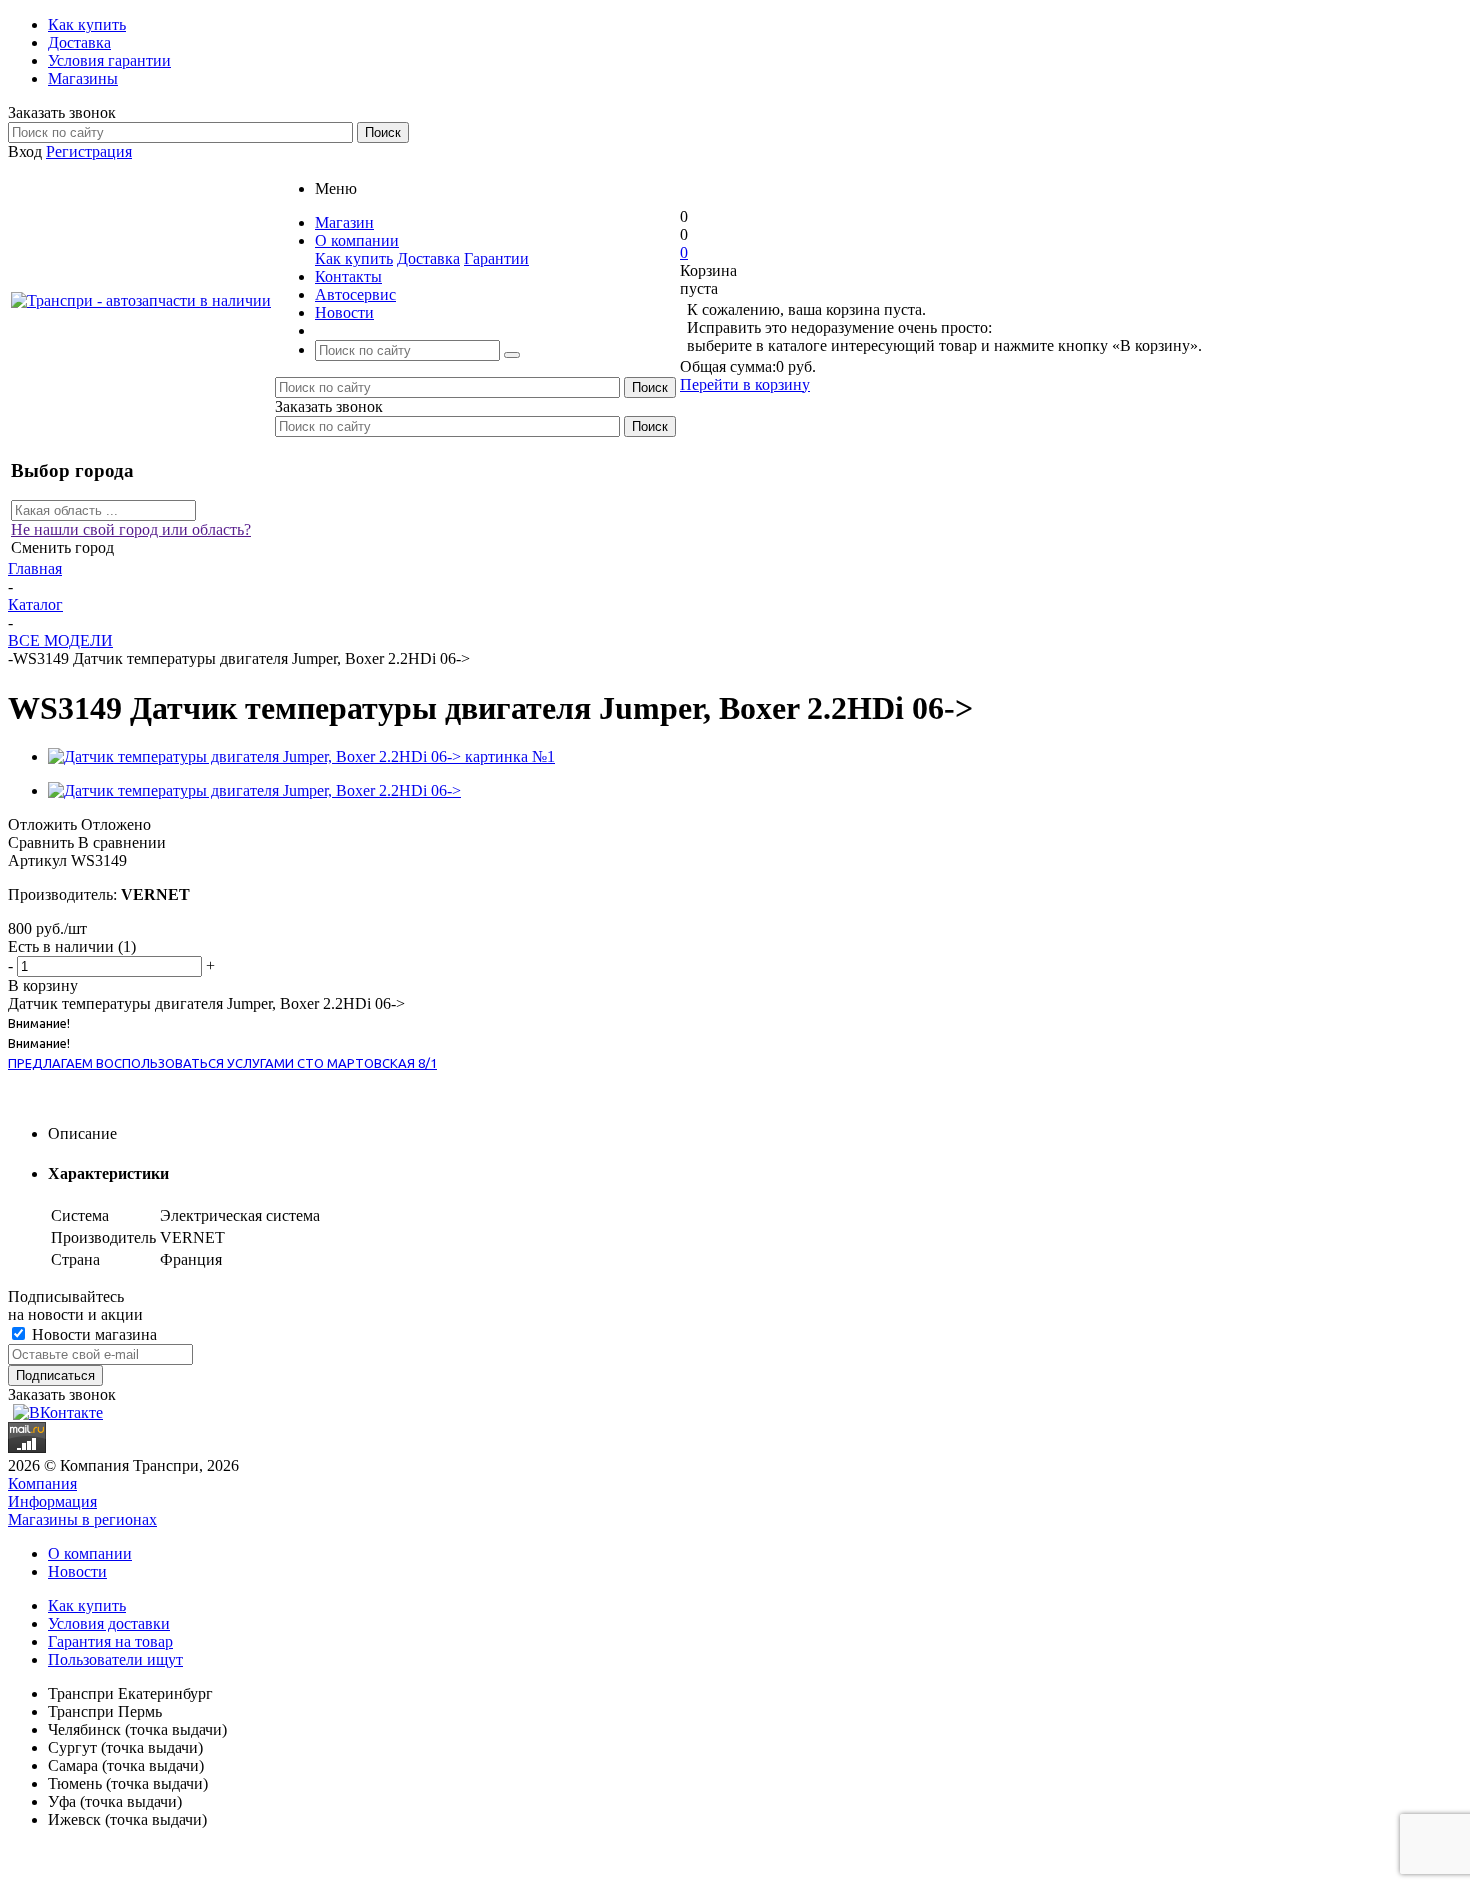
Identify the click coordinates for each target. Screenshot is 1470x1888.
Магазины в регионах (82, 1519)
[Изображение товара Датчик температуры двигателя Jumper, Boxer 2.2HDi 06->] (254, 790)
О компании (90, 1553)
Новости (77, 1571)
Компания (42, 1483)
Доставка (428, 258)
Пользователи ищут (115, 1659)
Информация (52, 1501)
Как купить (354, 258)
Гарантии (496, 258)
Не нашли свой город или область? (131, 529)
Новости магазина (92, 1334)
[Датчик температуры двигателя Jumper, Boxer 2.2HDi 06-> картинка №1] (301, 756)
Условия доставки (109, 1623)
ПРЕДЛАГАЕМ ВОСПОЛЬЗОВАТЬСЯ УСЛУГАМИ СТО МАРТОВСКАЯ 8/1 (222, 1063)
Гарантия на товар (110, 1641)
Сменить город (62, 547)
